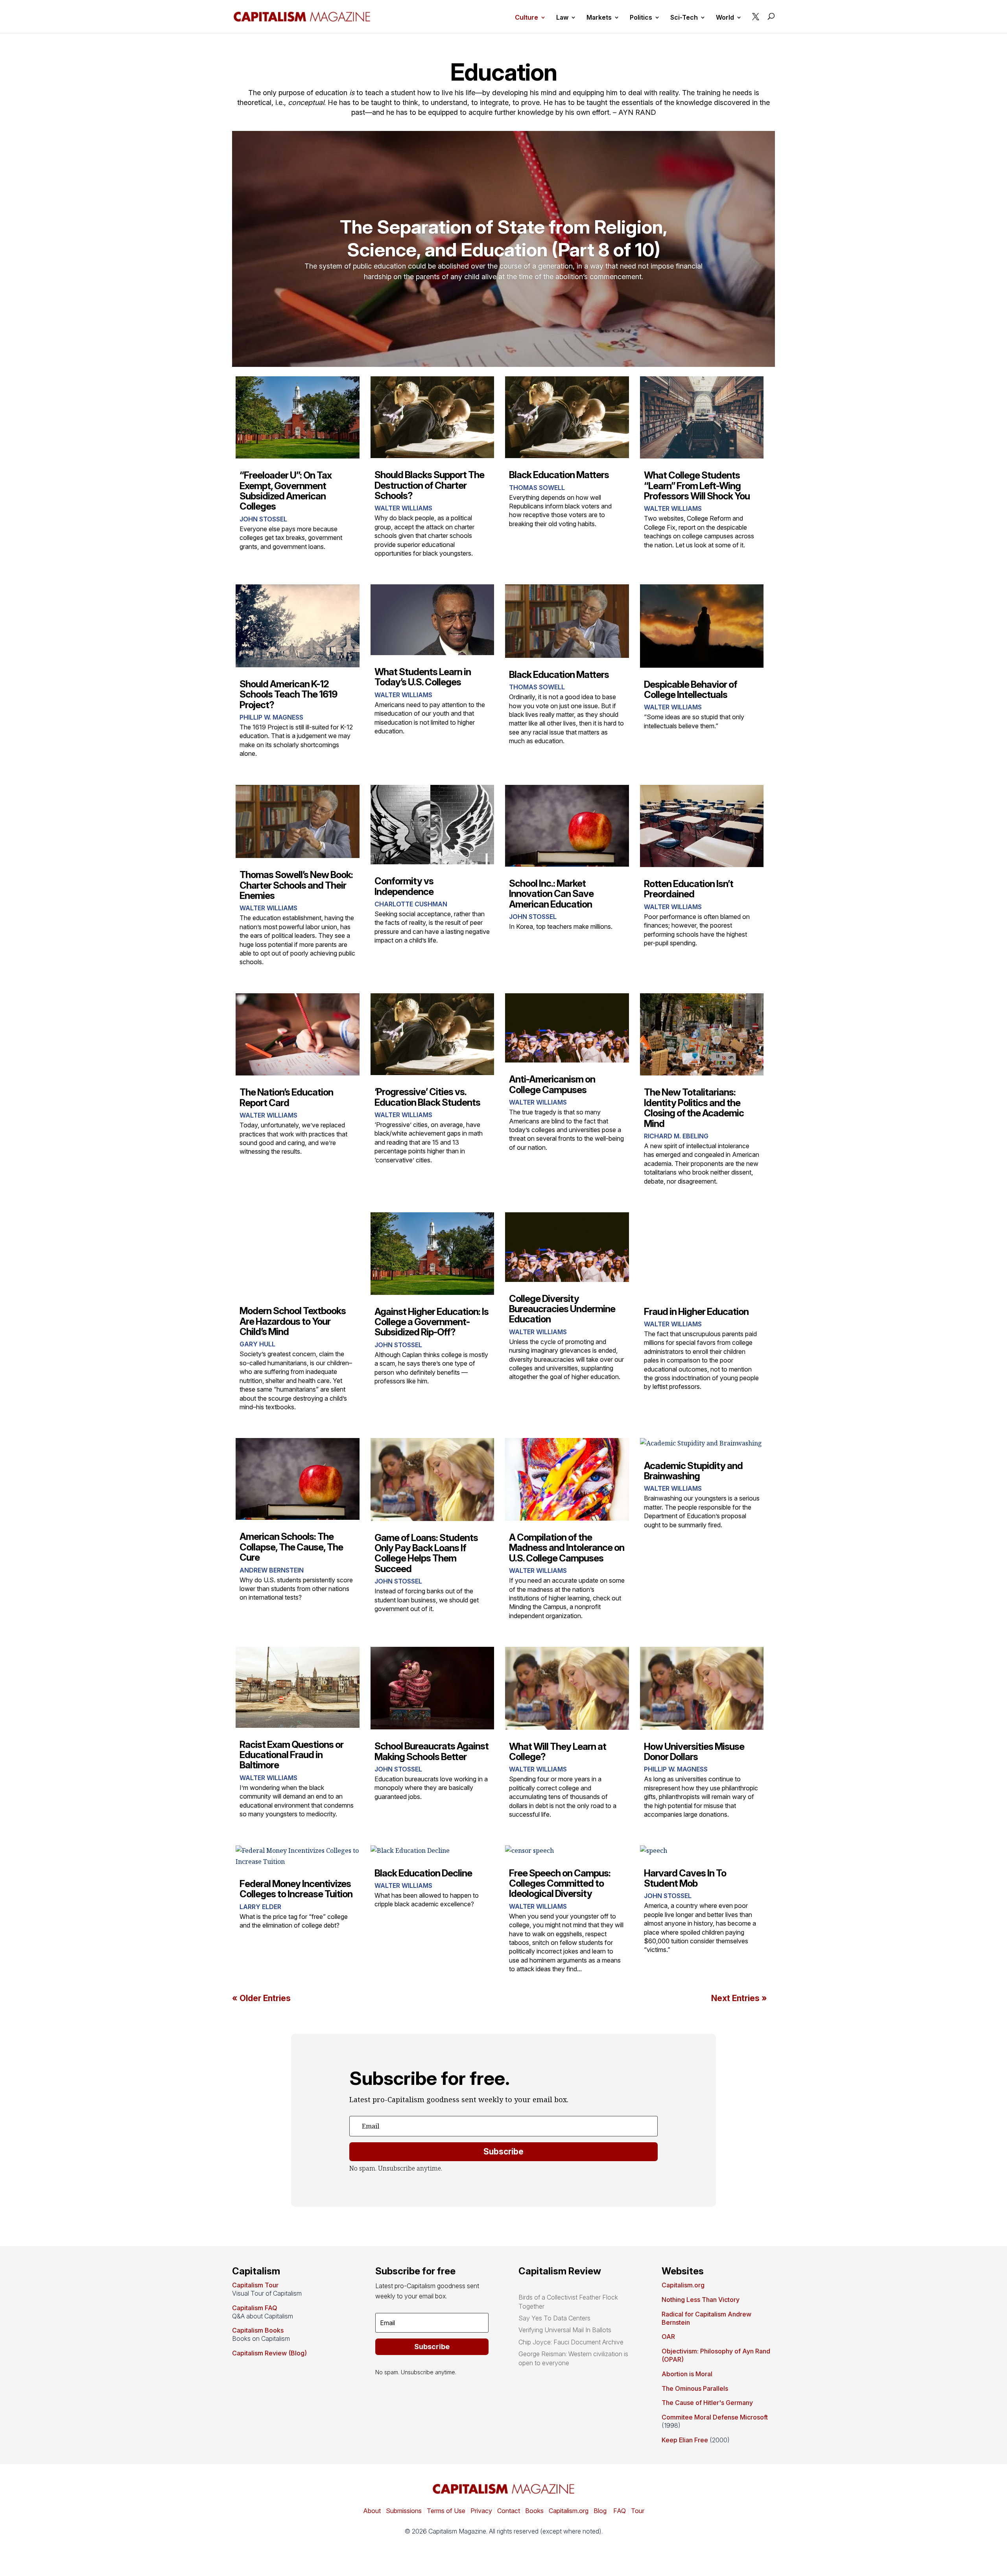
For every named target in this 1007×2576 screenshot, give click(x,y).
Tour (638, 2511)
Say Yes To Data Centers (554, 2318)
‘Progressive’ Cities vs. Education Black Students (427, 1097)
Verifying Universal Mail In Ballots (565, 2330)
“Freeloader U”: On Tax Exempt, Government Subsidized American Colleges (286, 491)
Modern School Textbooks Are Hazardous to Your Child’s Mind (293, 1321)
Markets (599, 18)
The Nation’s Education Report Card (286, 1097)
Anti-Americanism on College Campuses (552, 1084)
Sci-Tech (684, 18)
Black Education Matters (559, 475)
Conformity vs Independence (404, 886)
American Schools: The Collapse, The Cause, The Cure (291, 1547)
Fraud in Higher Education (696, 1312)
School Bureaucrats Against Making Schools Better (432, 1751)
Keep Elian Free (685, 2440)
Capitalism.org (683, 2285)
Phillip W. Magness (271, 717)
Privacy (480, 2511)
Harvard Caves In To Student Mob (685, 1878)
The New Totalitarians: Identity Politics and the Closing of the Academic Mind (694, 1108)
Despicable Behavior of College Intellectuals (691, 690)
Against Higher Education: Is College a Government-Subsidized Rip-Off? (432, 1322)
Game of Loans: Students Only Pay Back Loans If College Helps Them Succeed (426, 1553)
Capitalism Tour (255, 2285)
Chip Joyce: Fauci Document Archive (571, 2342)
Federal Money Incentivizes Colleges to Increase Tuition (296, 1889)
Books (534, 2511)
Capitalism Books (258, 2330)
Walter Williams (403, 508)
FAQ (619, 2511)
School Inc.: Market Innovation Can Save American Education (551, 894)
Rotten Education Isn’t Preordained (689, 889)
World (725, 18)
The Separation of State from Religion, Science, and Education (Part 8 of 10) (504, 238)
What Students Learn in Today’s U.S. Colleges (423, 677)
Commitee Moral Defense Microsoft (715, 2417)
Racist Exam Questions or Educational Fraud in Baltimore (291, 1755)
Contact (508, 2511)
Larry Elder (260, 1907)
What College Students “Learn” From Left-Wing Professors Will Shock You (697, 486)
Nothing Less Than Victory (701, 2300)
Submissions (403, 2511)
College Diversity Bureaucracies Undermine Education (562, 1309)
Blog (600, 2511)
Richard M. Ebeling (676, 1136)
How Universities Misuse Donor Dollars (694, 1752)
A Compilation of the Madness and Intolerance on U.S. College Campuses (567, 1548)
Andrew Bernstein (272, 1570)
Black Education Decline (423, 1873)
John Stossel (263, 519)
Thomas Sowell (537, 488)
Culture (527, 18)
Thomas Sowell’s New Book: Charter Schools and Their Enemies (296, 885)
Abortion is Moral (687, 2374)
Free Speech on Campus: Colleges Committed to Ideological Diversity (560, 1884)
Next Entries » (739, 1998)
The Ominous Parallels (695, 2388)
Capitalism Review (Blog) (269, 2353)
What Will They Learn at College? (558, 1752)
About (372, 2511)
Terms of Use (445, 2511)
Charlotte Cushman (411, 904)
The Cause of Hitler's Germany (707, 2403)
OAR (668, 2337)
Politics (641, 18)
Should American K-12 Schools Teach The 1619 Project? (288, 694)
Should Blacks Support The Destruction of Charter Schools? (429, 485)
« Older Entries (261, 1998)
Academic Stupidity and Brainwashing (693, 1471)
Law (562, 18)
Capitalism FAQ (255, 2308)
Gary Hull (257, 1344)
